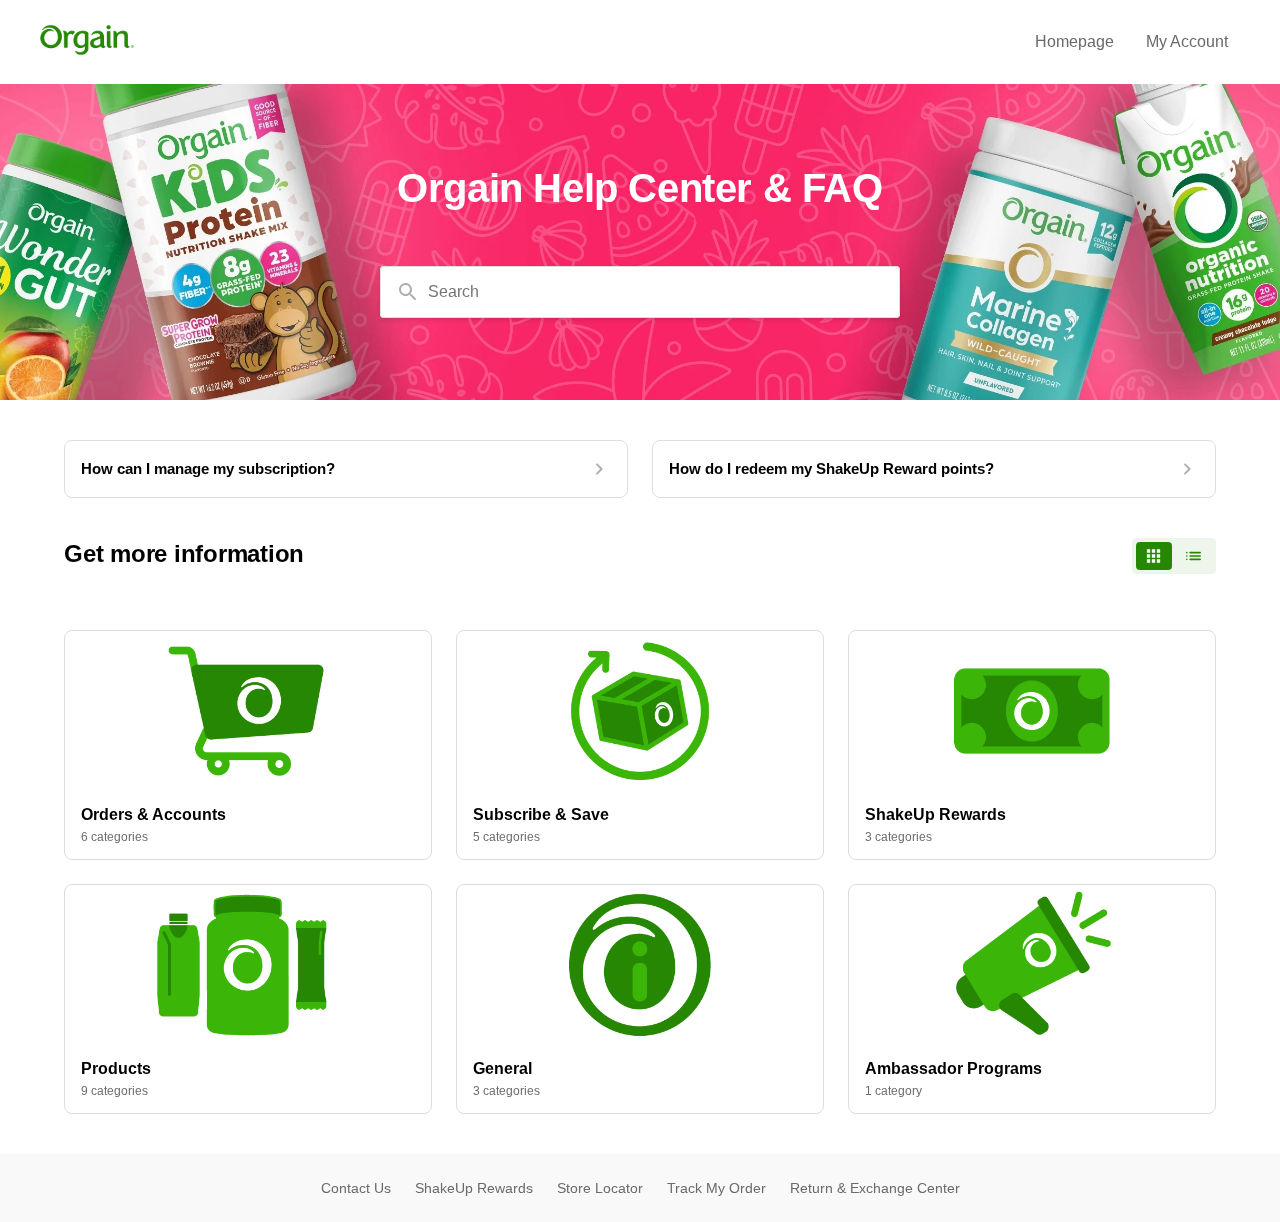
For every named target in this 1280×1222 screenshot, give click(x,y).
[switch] (1174, 556)
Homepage (1074, 41)
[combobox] (640, 292)
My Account (1187, 41)
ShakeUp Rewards (474, 1188)
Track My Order (716, 1188)
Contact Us (356, 1188)
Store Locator (600, 1188)
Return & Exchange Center (875, 1188)
